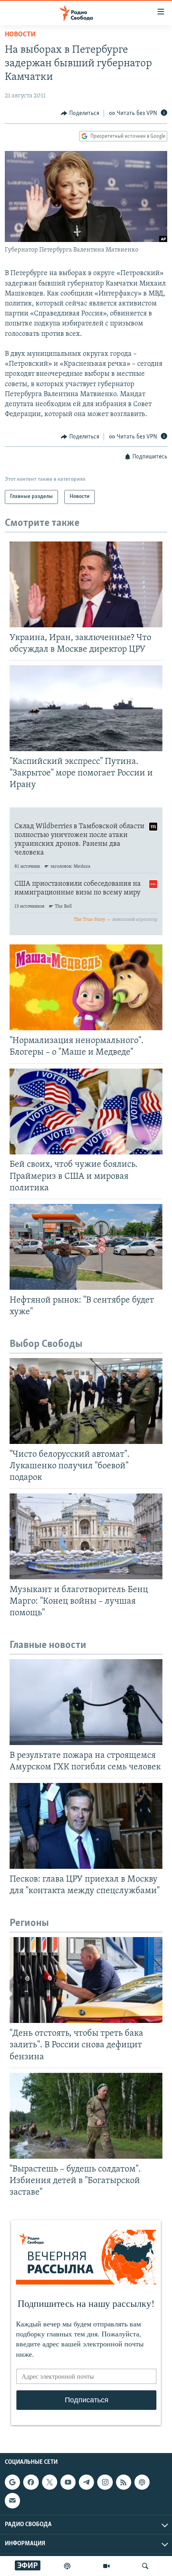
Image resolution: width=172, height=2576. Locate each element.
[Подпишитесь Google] (12, 2482)
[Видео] (106, 2566)
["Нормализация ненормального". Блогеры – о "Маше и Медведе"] (86, 987)
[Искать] (145, 2566)
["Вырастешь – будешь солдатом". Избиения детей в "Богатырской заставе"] (86, 2116)
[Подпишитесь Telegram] (86, 2482)
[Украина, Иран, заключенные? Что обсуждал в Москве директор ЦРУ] (86, 584)
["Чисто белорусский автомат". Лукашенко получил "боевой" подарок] (86, 1401)
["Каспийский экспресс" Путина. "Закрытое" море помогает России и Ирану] (86, 708)
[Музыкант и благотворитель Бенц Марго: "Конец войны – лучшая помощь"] (86, 1536)
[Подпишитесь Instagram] (105, 2482)
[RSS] (124, 2482)
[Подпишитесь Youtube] (68, 2482)
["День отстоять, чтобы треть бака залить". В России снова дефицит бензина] (86, 1980)
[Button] (80, 113)
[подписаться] (12, 2501)
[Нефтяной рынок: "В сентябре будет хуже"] (86, 1247)
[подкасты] (67, 2566)
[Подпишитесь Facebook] (31, 2482)
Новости (20, 35)
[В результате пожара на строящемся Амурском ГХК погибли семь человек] (86, 1702)
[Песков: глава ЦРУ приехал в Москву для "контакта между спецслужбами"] (86, 1826)
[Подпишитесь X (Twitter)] (50, 2482)
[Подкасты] (142, 2482)
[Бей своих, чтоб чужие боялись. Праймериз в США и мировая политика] (86, 1112)
